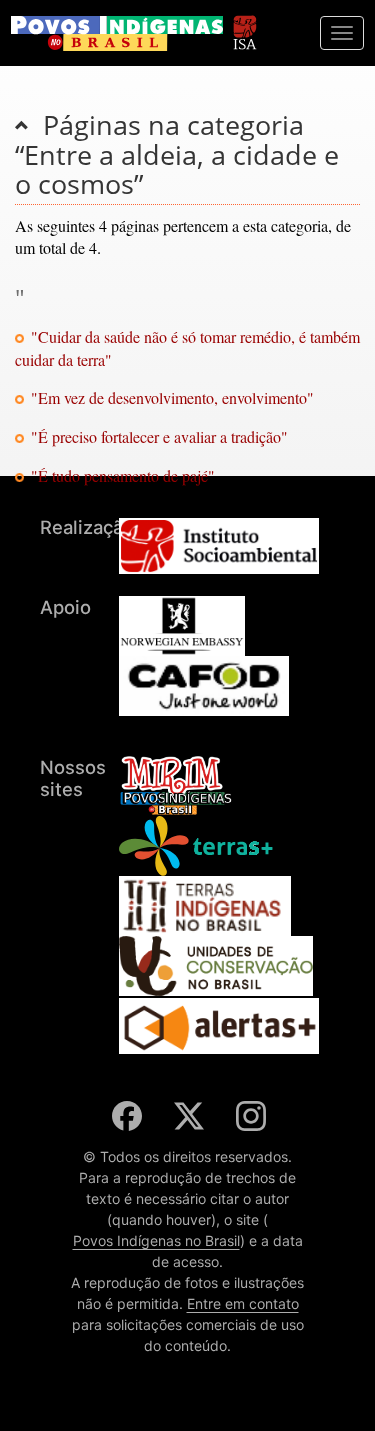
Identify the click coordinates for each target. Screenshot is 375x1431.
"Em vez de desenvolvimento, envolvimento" (172, 397)
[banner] (117, 33)
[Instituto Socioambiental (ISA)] (244, 23)
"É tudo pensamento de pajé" (123, 475)
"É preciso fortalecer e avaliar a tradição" (159, 436)
